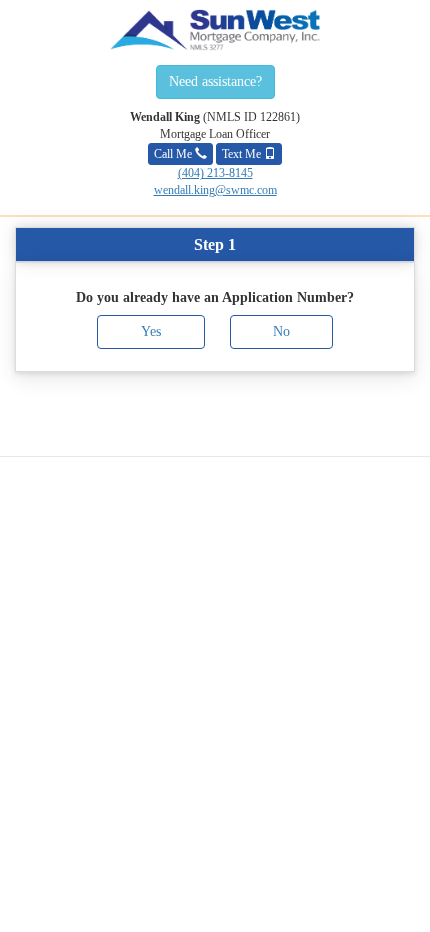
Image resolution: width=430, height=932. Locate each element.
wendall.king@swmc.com (215, 190)
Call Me (174, 154)
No (281, 331)
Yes (151, 331)
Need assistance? (215, 81)
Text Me (243, 154)
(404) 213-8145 (215, 173)
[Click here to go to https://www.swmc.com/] (215, 30)
